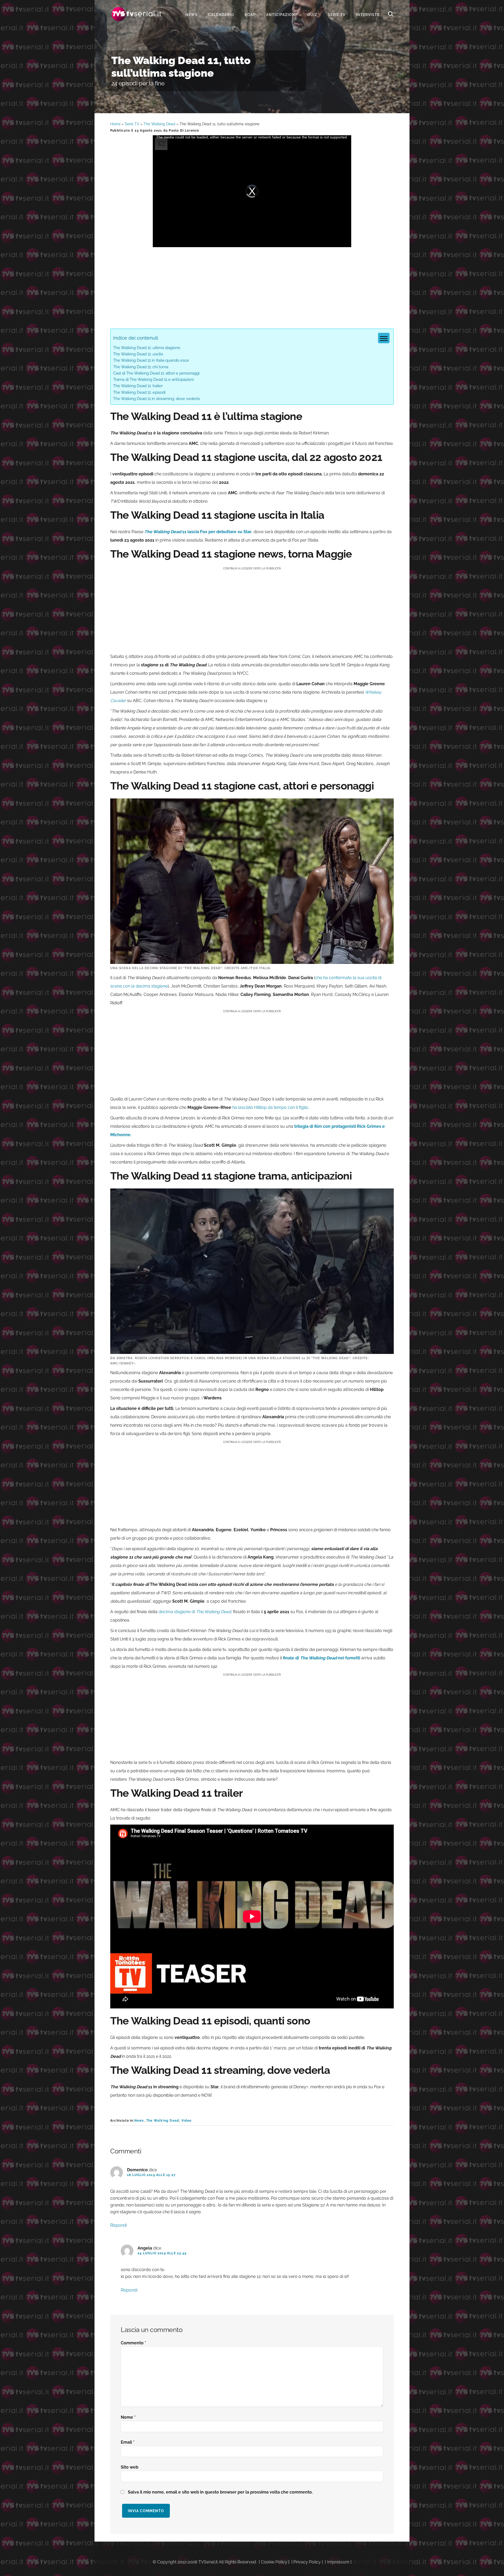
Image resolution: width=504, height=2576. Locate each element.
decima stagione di (195, 1612)
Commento (133, 2343)
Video (187, 2121)
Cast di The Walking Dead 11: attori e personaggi (156, 373)
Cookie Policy (274, 2562)
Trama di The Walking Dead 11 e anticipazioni (153, 380)
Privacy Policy (307, 2562)
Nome (128, 2417)
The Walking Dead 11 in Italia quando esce (151, 360)
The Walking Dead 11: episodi (139, 392)
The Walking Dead (159, 124)
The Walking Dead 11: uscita (138, 354)
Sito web (130, 2467)
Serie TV (132, 124)
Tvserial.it (136, 14)
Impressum (338, 2562)
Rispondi (119, 2225)
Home (115, 124)
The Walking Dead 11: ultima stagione (147, 348)
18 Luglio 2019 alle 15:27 (151, 2175)
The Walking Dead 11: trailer (138, 386)
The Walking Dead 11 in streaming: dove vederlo (157, 399)
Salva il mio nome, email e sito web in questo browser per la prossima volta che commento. (220, 2492)
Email (128, 2442)
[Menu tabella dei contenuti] (384, 338)
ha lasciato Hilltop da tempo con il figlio (270, 1107)
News (139, 2121)
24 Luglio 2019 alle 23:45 (162, 2253)
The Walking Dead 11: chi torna (141, 367)
